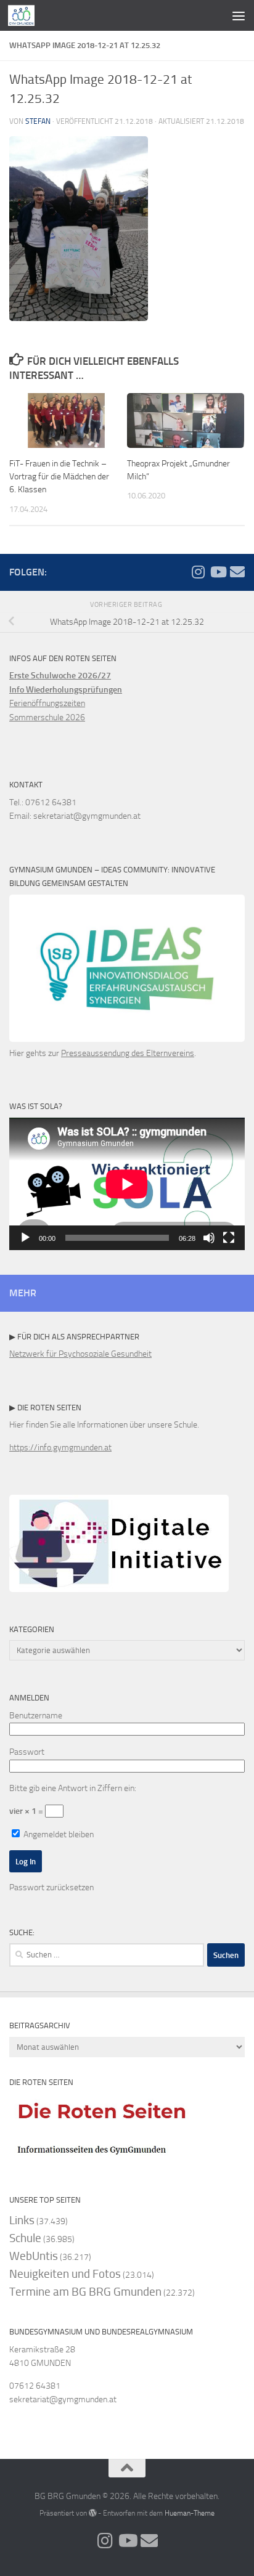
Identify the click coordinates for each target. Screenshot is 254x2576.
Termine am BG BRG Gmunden (85, 2292)
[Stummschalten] (209, 1238)
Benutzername (36, 1716)
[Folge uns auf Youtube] (218, 572)
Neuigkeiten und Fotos (65, 2274)
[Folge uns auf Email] (237, 572)
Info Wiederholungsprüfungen (66, 690)
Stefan (38, 121)
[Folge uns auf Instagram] (198, 572)
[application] (127, 1184)
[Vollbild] (229, 1238)
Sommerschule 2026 (47, 717)
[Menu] (239, 15)
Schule (25, 2238)
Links (22, 2220)
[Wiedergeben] (25, 1238)
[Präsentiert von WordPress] (92, 2513)
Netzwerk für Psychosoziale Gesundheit (80, 1354)
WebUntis (34, 2256)
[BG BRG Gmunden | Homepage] (26, 15)
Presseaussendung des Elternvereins (128, 1053)
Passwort (27, 1752)
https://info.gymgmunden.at (60, 1448)
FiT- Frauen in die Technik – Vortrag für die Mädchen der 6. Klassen (59, 477)
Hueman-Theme (190, 2513)
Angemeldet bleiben (58, 1834)
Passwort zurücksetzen (51, 1887)
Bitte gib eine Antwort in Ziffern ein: (73, 1788)
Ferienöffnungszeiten (47, 703)
